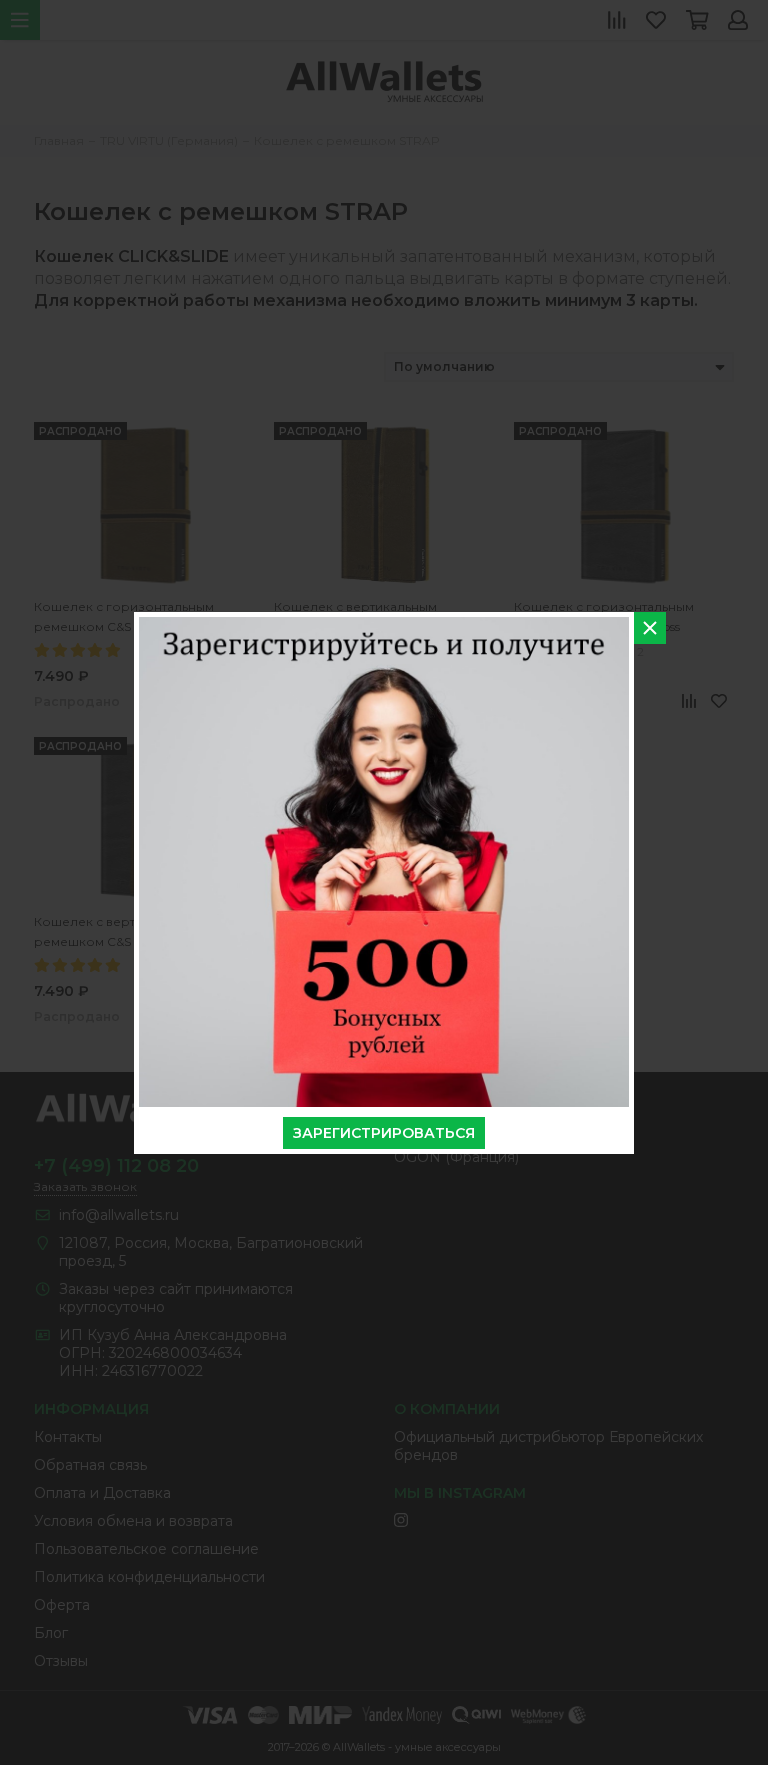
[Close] (650, 628)
